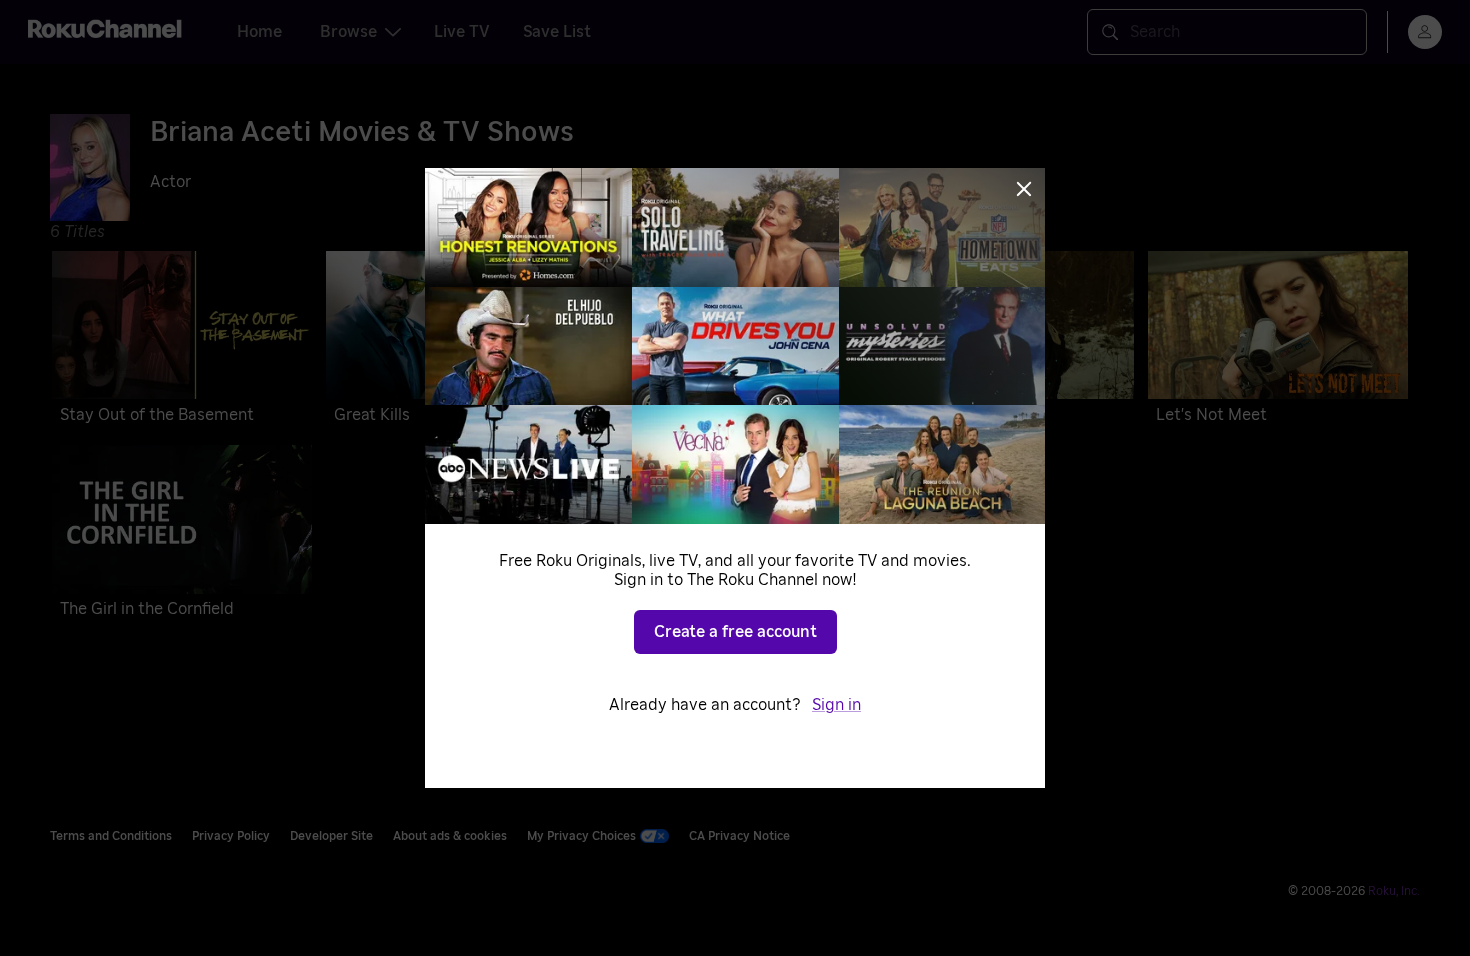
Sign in (836, 705)
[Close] (1024, 189)
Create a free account (735, 632)
